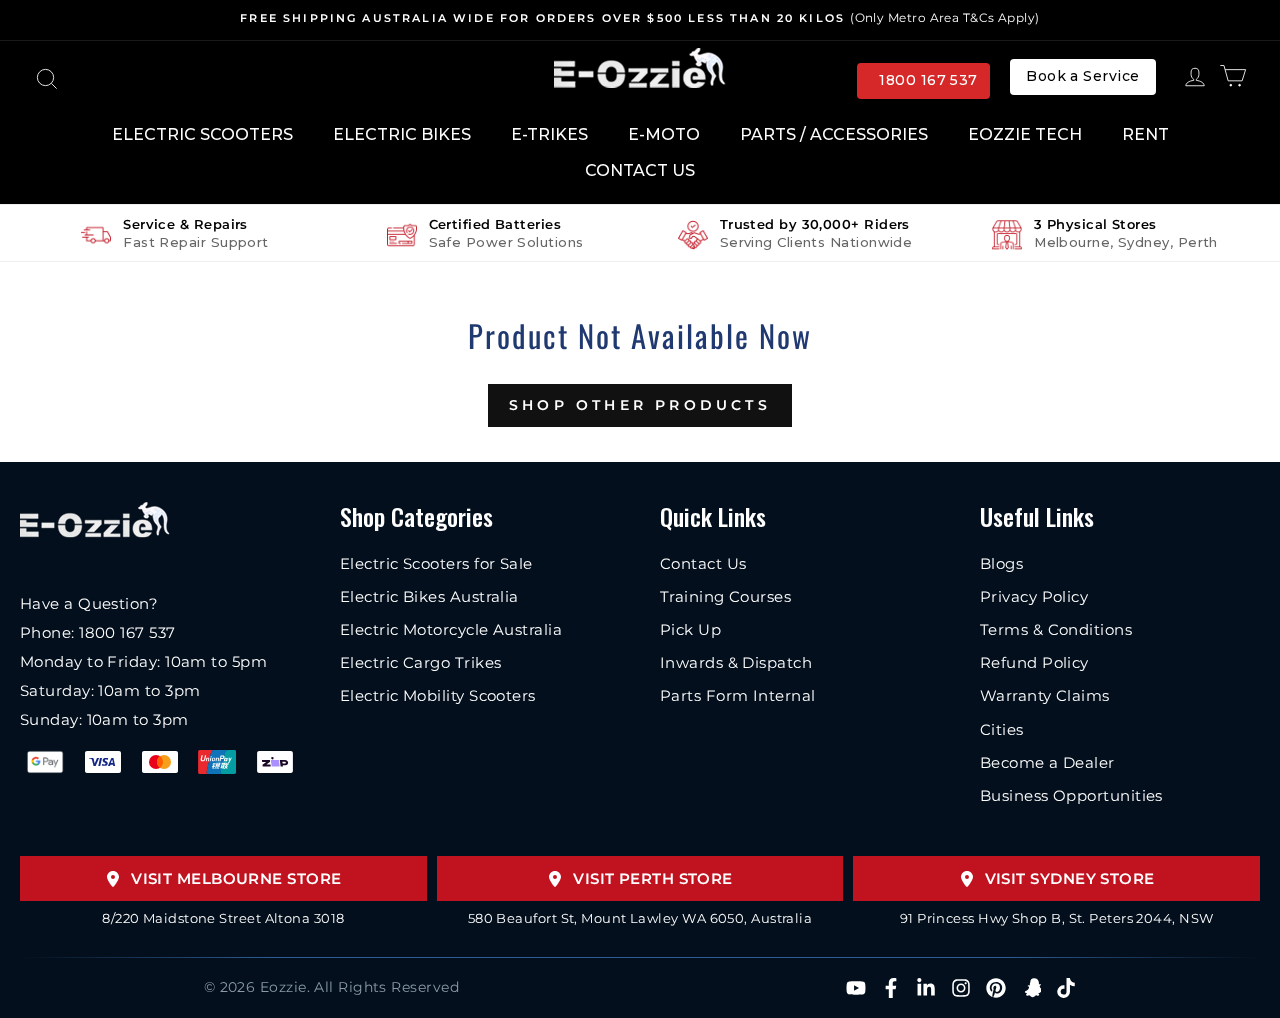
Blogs (1001, 563)
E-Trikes (549, 134)
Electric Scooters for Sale (436, 563)
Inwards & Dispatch (736, 662)
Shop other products (640, 405)
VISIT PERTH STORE (653, 878)
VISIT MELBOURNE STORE (236, 878)
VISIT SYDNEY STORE (1070, 878)
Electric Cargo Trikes (420, 662)
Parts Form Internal (738, 695)
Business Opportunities (1071, 795)
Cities (1002, 729)
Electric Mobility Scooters (438, 695)
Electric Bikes (402, 134)
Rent (1145, 134)
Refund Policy (1034, 662)
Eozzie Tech (1025, 134)
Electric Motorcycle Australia (451, 629)
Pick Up (690, 629)
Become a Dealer (1047, 762)
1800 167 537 (928, 80)
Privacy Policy (1034, 596)
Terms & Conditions (1056, 629)
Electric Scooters (202, 134)
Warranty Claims (1045, 695)
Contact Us (640, 170)
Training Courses (725, 596)
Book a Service (1082, 76)
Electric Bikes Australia (429, 596)
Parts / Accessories (834, 134)
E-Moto (664, 134)
